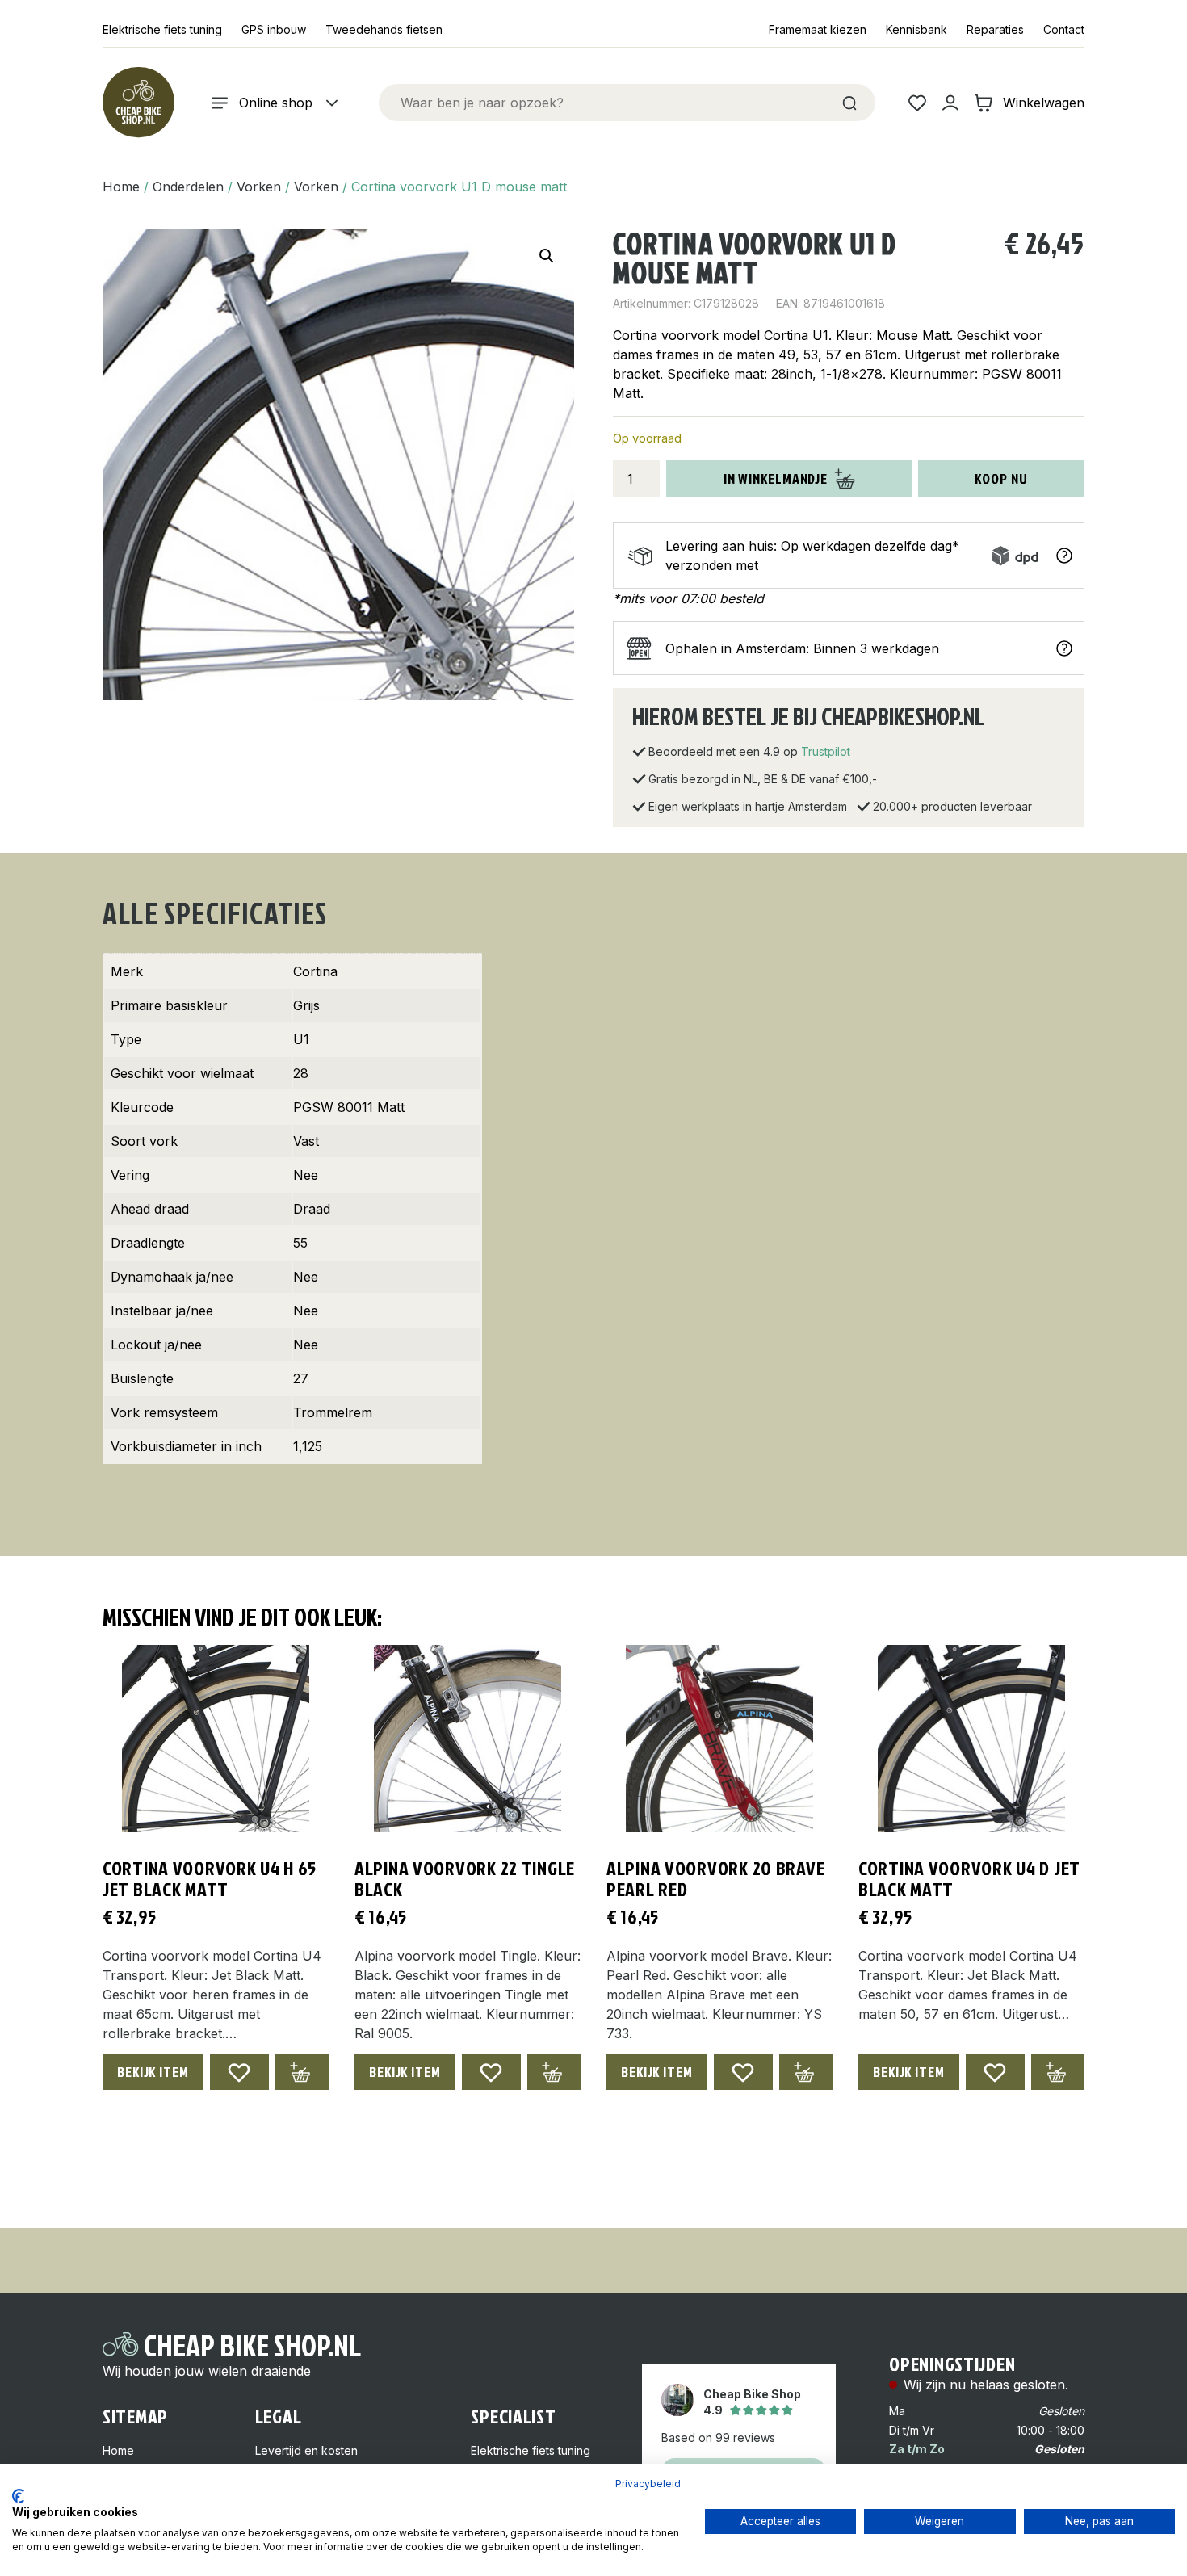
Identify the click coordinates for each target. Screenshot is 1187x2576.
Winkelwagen (1044, 103)
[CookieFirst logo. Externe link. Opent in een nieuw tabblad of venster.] (18, 2496)
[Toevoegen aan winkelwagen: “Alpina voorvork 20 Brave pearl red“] (806, 2072)
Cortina (315, 971)
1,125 (308, 1446)
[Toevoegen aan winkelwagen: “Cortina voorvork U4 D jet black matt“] (1058, 2072)
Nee (306, 1175)
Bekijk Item (153, 2072)
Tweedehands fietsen (384, 29)
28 (301, 1073)
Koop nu (1001, 478)
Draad (312, 1209)
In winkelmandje (776, 478)
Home (121, 187)
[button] (547, 256)
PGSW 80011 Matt (349, 1107)
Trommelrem (333, 1412)
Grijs (306, 1005)
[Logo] (138, 103)
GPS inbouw (274, 29)
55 (300, 1243)
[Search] (849, 103)
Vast (306, 1141)
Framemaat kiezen (818, 29)
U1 (301, 1039)
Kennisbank (916, 29)
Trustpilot (826, 751)
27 (301, 1378)
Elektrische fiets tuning (162, 29)
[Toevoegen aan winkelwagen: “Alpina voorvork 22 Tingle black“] (554, 2072)
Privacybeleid (648, 2484)
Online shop (276, 103)
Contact (1064, 29)
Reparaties (995, 29)
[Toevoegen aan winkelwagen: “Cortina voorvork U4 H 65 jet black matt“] (302, 2072)
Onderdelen (188, 187)
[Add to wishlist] (239, 2072)
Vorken (259, 187)
